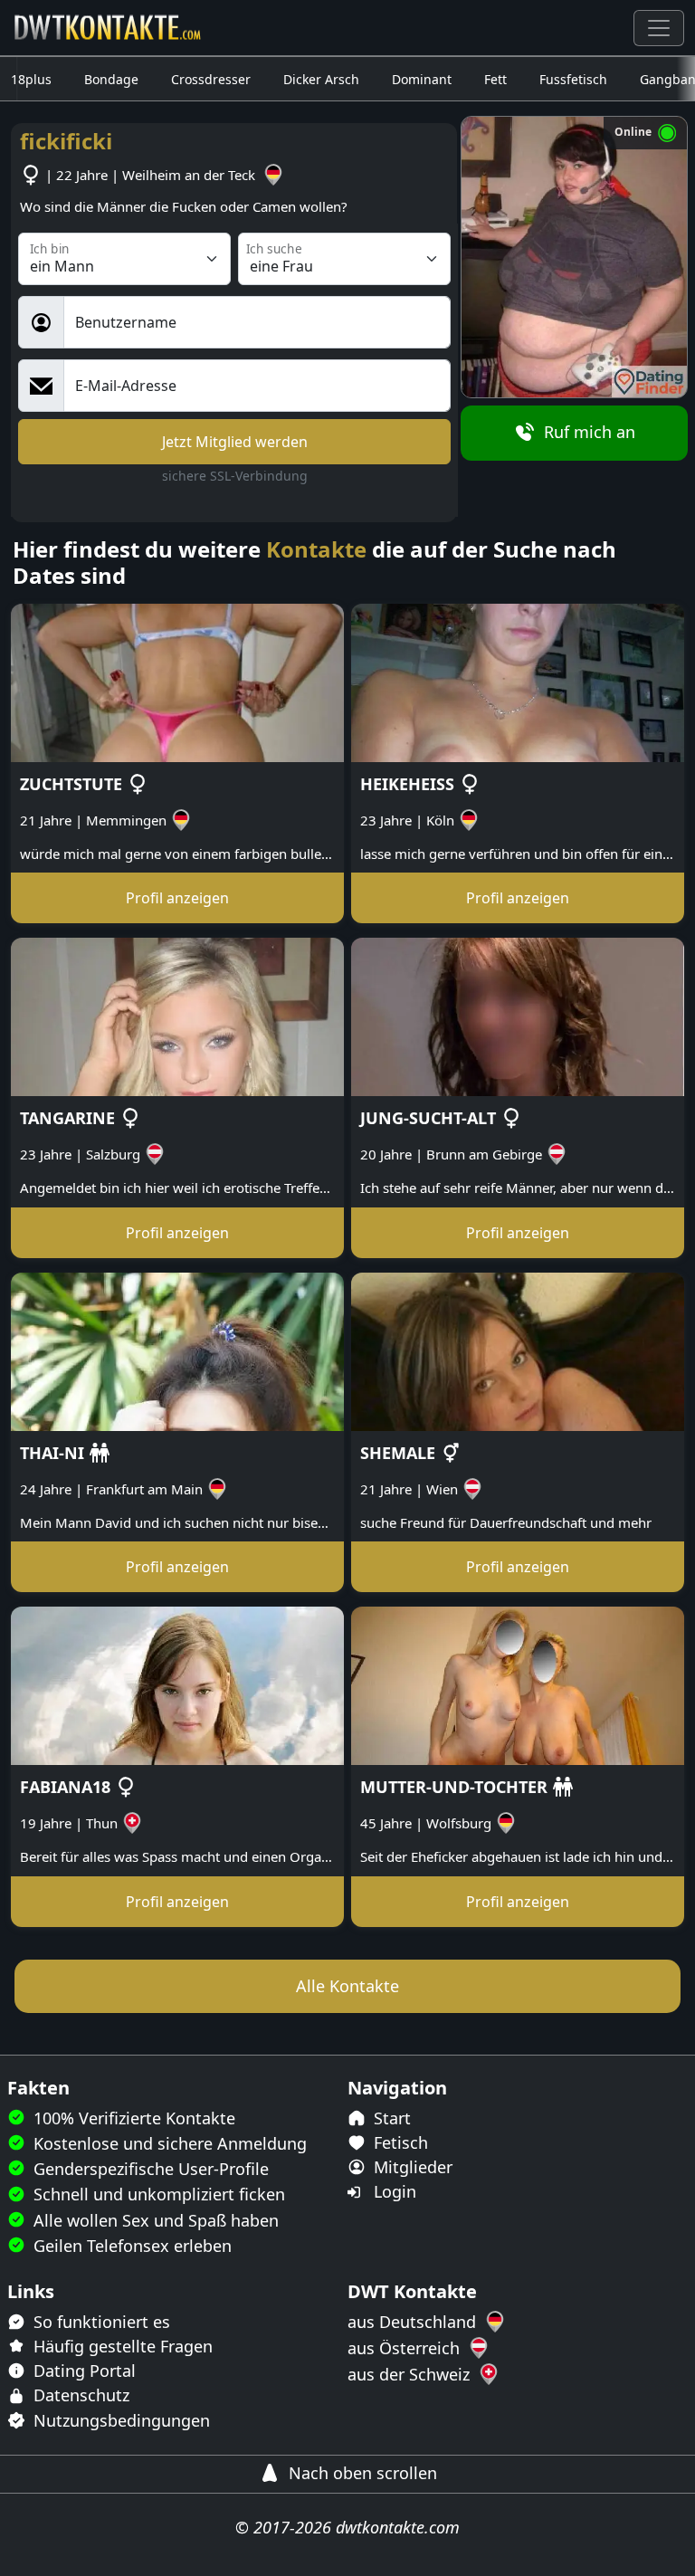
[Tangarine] (177, 1016)
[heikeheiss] (518, 682)
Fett (495, 79)
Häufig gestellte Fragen (121, 2346)
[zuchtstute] (177, 682)
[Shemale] (518, 1350)
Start (390, 2118)
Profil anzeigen (177, 898)
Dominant (422, 79)
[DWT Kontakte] (109, 28)
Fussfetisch (573, 79)
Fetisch (399, 2142)
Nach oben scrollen (361, 2473)
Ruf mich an (587, 432)
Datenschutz (79, 2395)
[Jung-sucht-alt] (518, 1016)
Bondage (111, 79)
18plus (31, 79)
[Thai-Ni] (177, 1350)
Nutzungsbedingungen (119, 2420)
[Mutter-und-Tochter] (518, 1684)
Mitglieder (411, 2167)
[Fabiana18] (177, 1684)
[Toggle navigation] (659, 28)
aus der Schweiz (411, 2374)
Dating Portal (82, 2371)
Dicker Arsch (321, 79)
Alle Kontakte (347, 1986)
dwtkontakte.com (398, 2527)
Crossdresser (211, 79)
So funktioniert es (100, 2322)
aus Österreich (406, 2348)
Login (393, 2191)
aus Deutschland (414, 2322)
